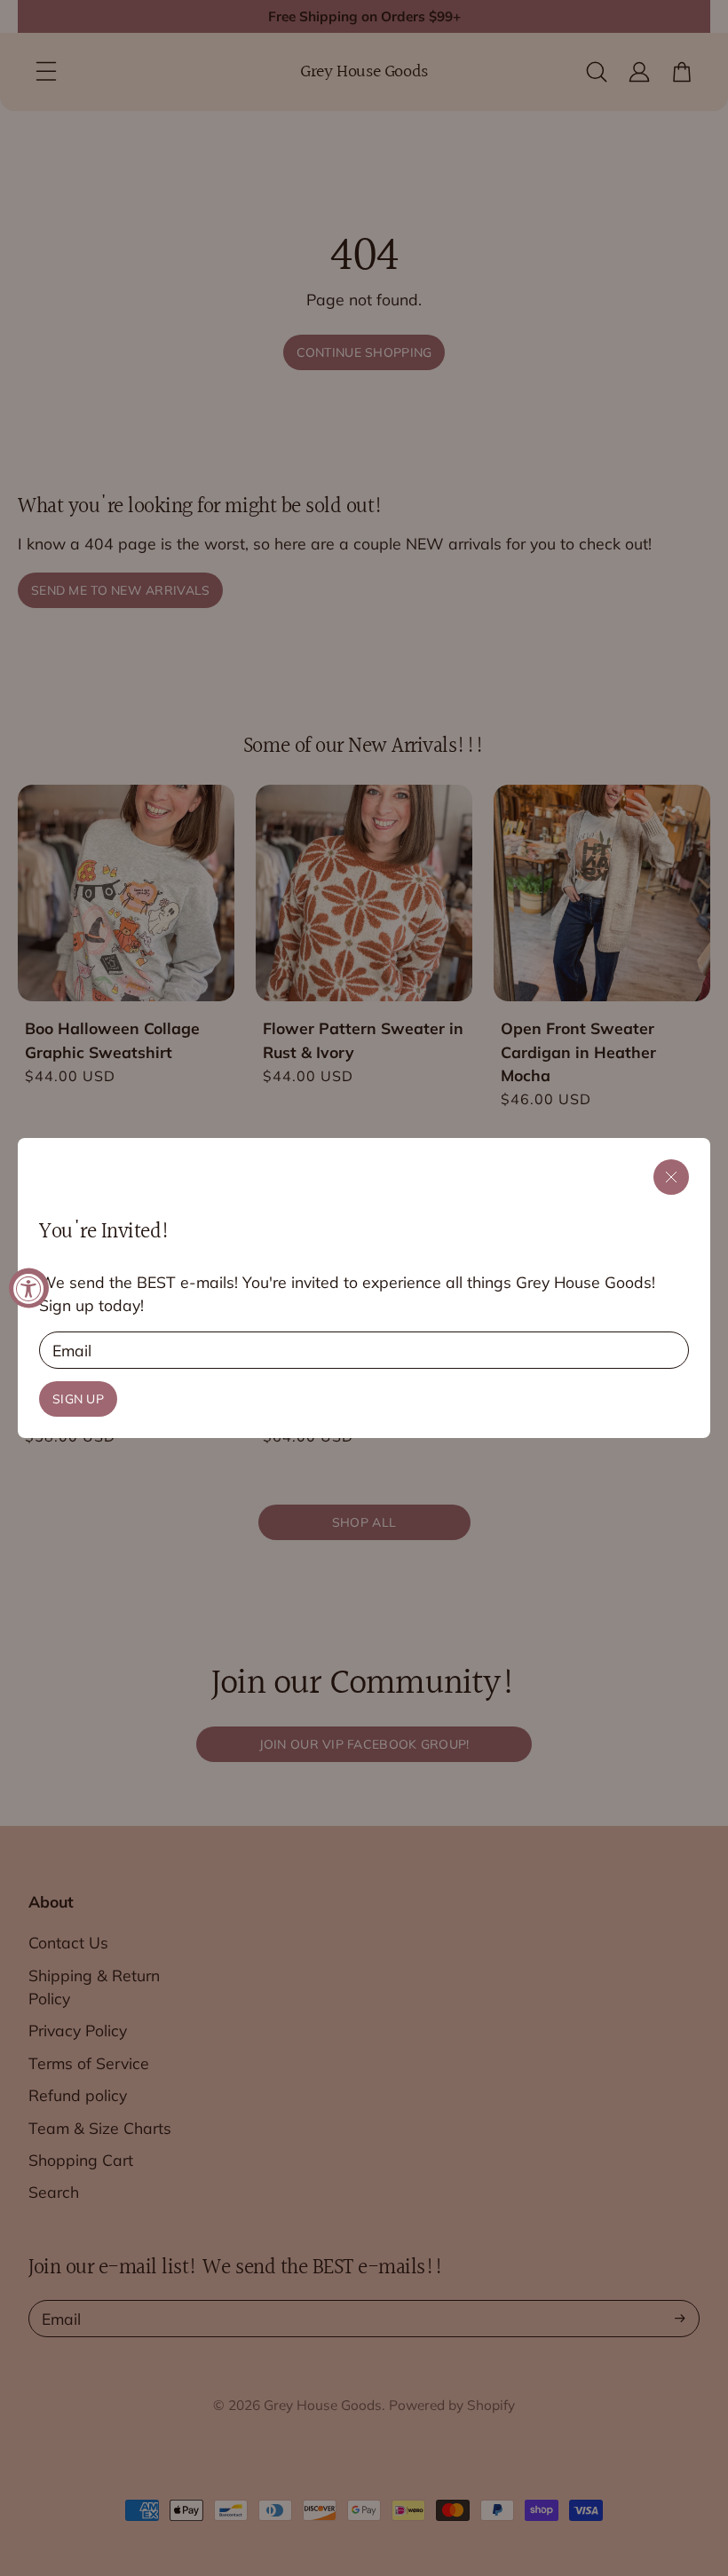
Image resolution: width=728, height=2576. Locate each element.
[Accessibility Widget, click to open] (29, 1288)
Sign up (78, 1399)
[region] (364, 1288)
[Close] (671, 1177)
